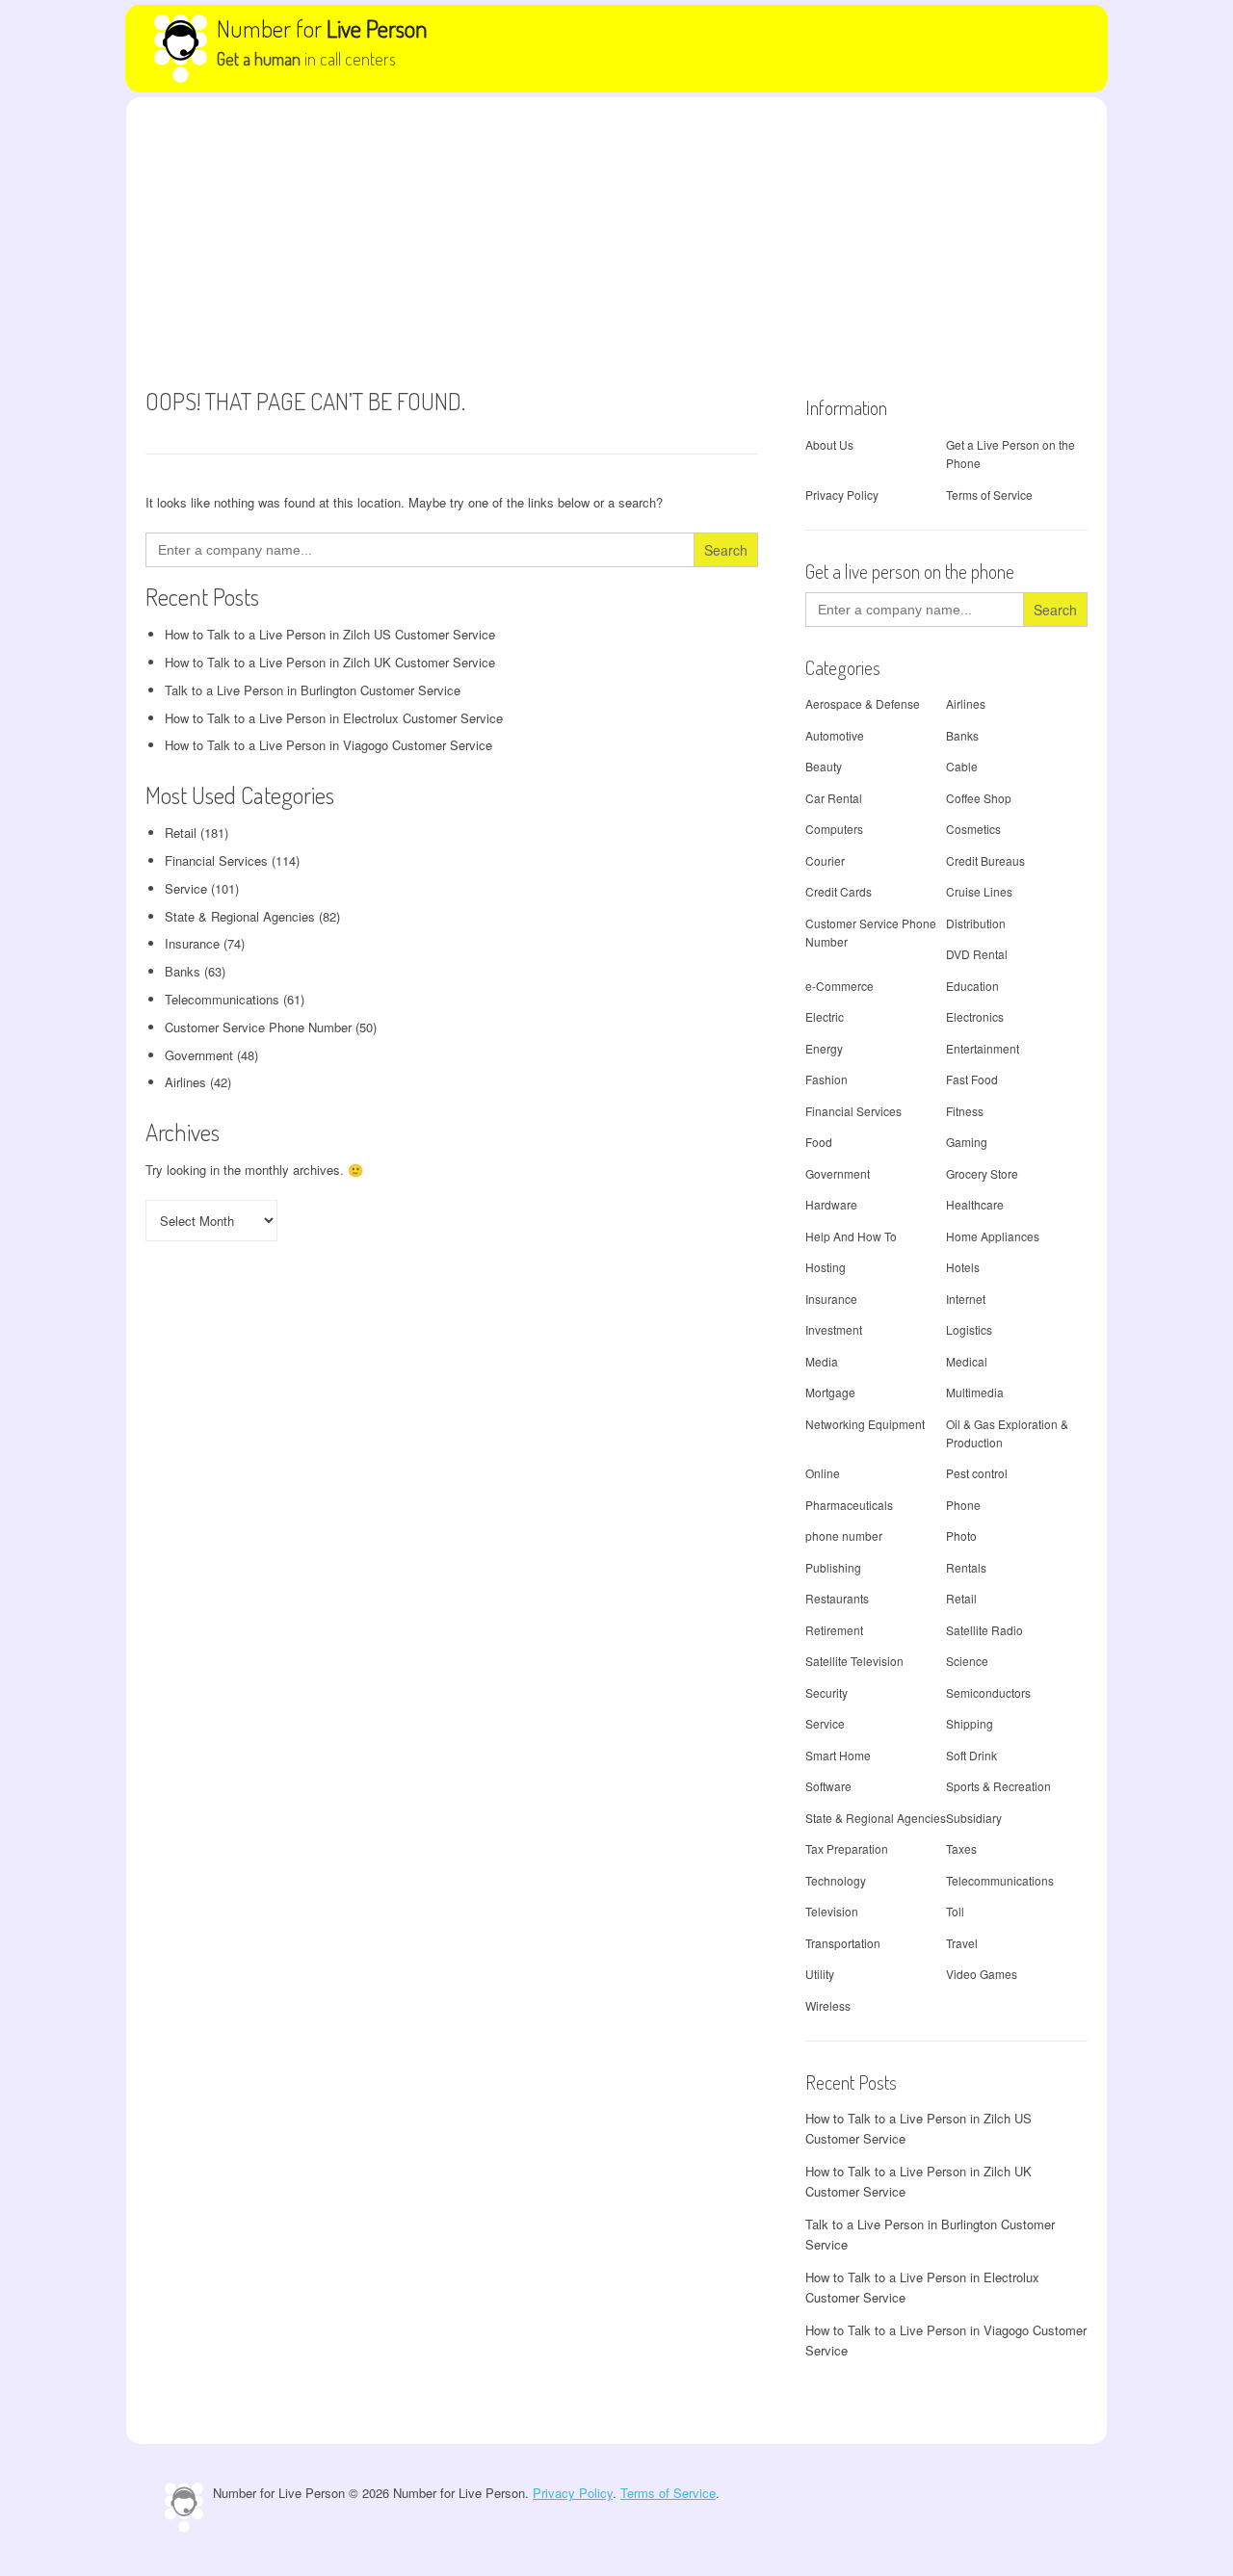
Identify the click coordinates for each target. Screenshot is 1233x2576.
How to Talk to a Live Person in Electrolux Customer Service (334, 718)
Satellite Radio (984, 1630)
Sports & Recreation (998, 1786)
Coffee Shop (979, 798)
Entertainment (983, 1048)
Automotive (835, 735)
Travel (962, 1943)
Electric (825, 1016)
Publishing (833, 1567)
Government (199, 1055)
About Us (829, 444)
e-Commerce (839, 986)
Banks (183, 971)
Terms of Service (989, 494)
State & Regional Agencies (240, 916)
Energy (824, 1048)
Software (828, 1786)
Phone (963, 1505)
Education (972, 986)
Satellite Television (854, 1661)
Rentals (966, 1567)
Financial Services (216, 860)
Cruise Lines (979, 891)
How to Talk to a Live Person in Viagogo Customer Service (328, 745)
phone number (844, 1535)
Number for (322, 28)
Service (186, 888)
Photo (961, 1535)
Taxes (961, 1848)
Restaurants (837, 1598)
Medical (967, 1361)
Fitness (965, 1111)
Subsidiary (974, 1818)
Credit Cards (839, 891)
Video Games (982, 1974)
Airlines (185, 1082)
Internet (966, 1299)
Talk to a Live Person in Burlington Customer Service (313, 690)
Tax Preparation (847, 1848)
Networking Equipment (865, 1424)
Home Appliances (993, 1236)
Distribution (976, 923)
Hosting (826, 1267)
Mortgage (830, 1392)
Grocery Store (982, 1173)
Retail (181, 833)
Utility (820, 1974)
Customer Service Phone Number (258, 1027)
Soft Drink (971, 1755)
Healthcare (975, 1204)
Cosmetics (973, 829)
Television (832, 1911)
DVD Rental (977, 954)
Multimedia (975, 1392)
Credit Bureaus (985, 860)
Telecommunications (222, 999)
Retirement (834, 1630)
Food (819, 1142)
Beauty (824, 766)
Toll (955, 1911)
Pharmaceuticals (849, 1505)
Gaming (967, 1142)
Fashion (826, 1079)
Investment (834, 1329)
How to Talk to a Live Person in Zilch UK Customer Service (330, 662)
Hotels (963, 1267)
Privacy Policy (842, 494)
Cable (962, 766)
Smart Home (838, 1755)
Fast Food (972, 1079)
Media (822, 1361)
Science (967, 1661)
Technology (836, 1880)
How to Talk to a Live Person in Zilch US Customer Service (330, 634)
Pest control (977, 1473)
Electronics (975, 1016)
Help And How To (851, 1236)
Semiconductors (988, 1692)
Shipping (970, 1723)
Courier (825, 860)
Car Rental (834, 798)
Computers (834, 829)
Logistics (969, 1329)
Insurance (192, 943)
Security (826, 1692)
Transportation (843, 1943)
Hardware (831, 1204)
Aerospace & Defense (863, 703)
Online (823, 1473)
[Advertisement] (616, 242)
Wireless (828, 2005)
